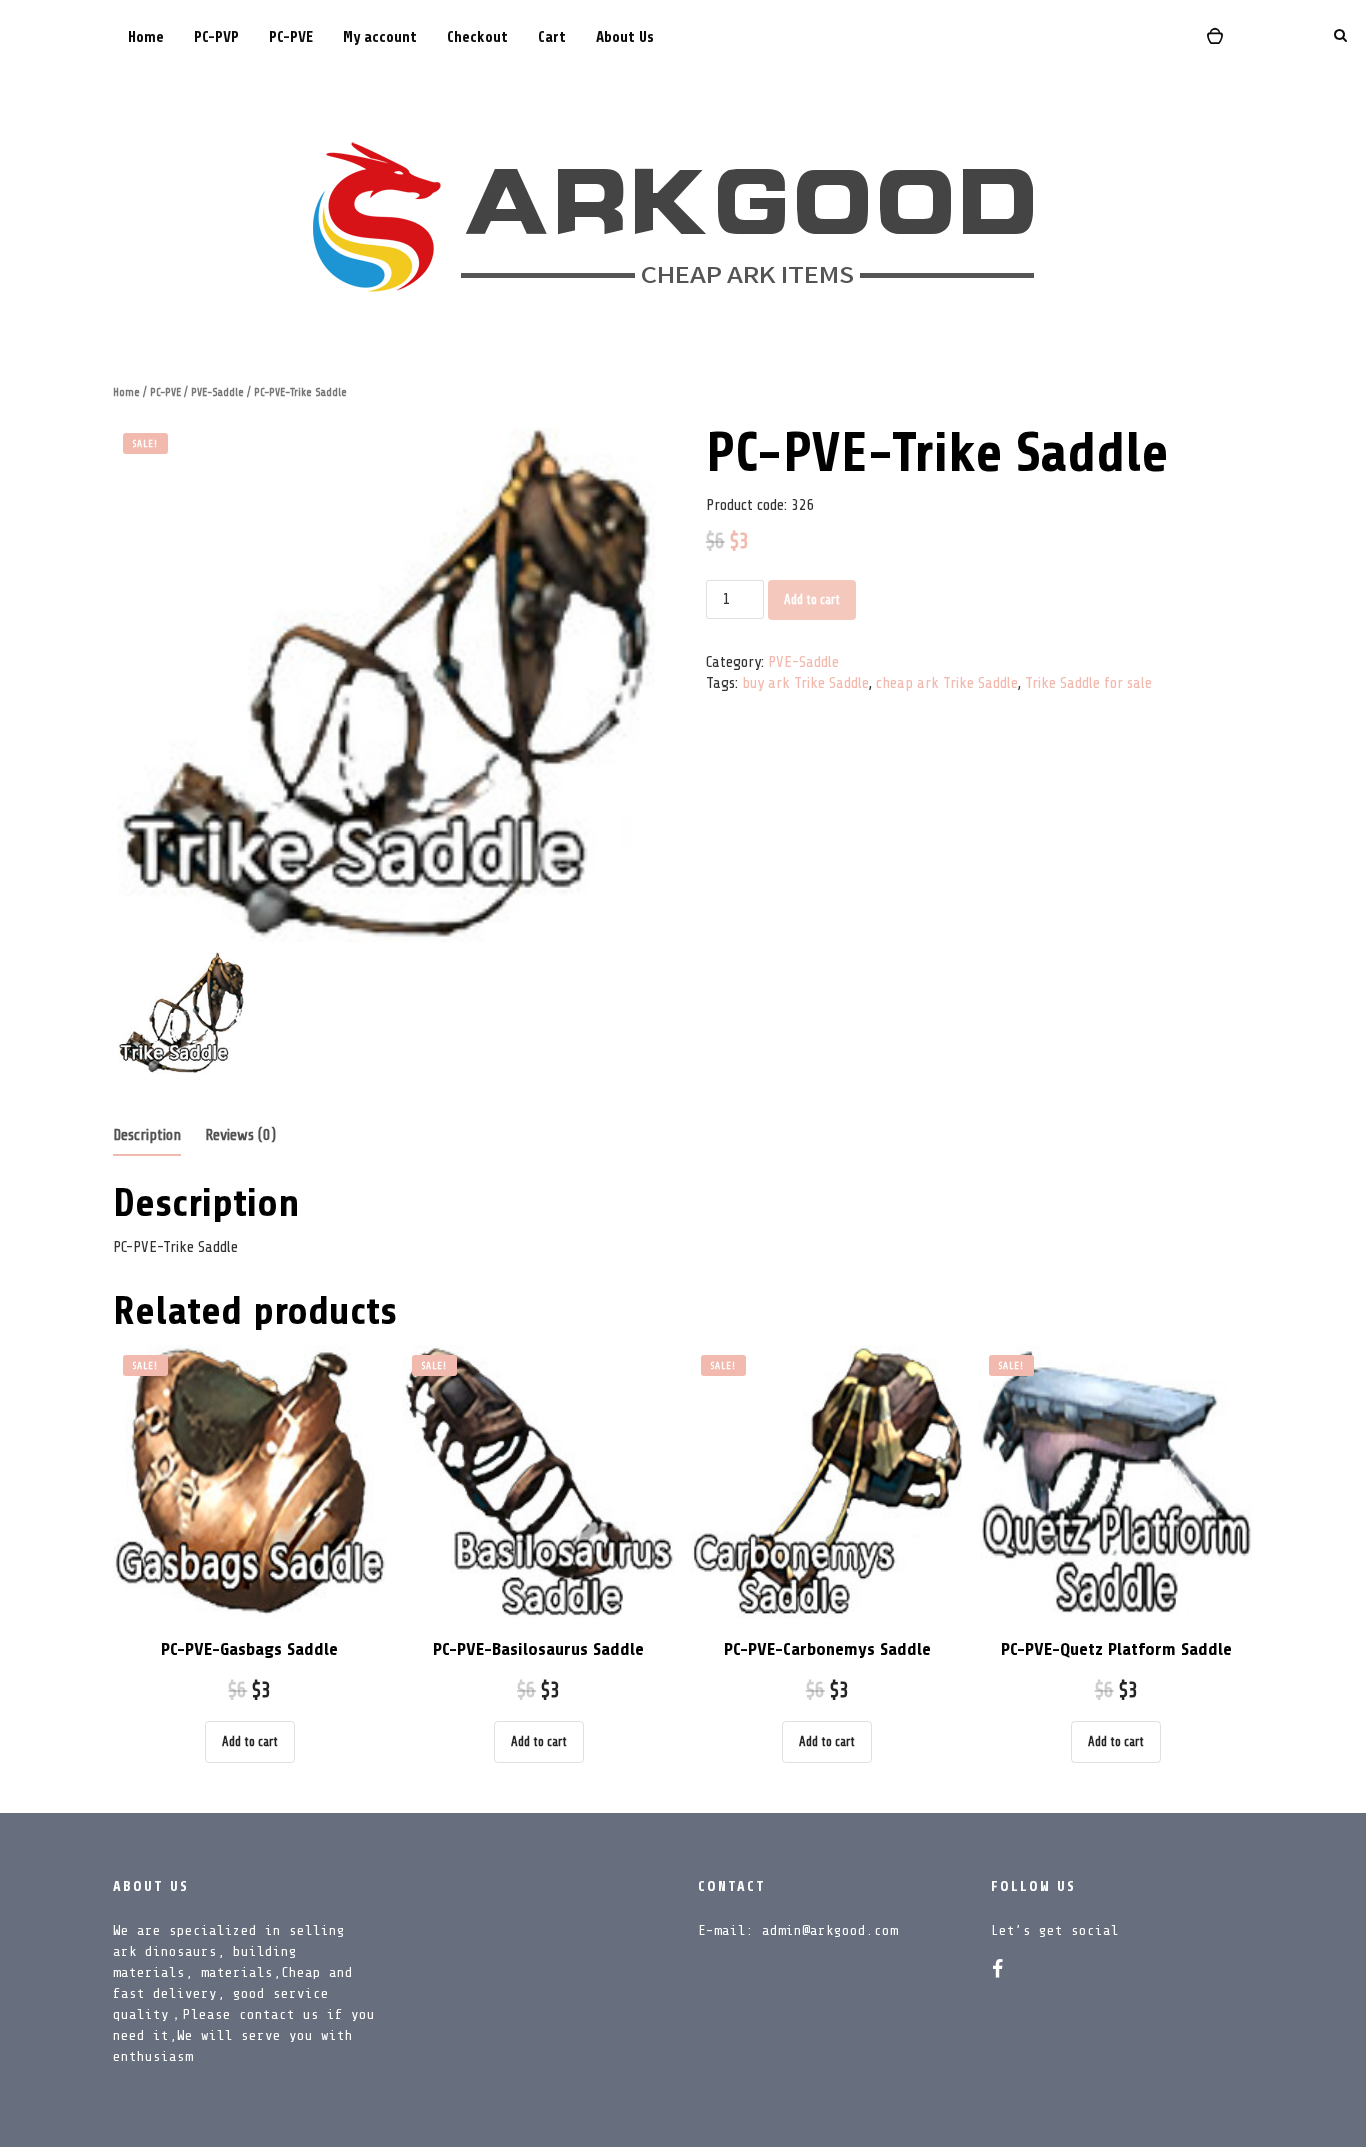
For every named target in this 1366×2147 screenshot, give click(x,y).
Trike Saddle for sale (1088, 683)
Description (147, 1135)
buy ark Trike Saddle (805, 683)
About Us (625, 37)
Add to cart (812, 599)
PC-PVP (216, 37)
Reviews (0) (240, 1135)
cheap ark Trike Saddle (947, 683)
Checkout (477, 37)
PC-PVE (291, 37)
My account (380, 37)
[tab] (147, 1136)
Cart (552, 37)
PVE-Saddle (217, 392)
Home (146, 37)
